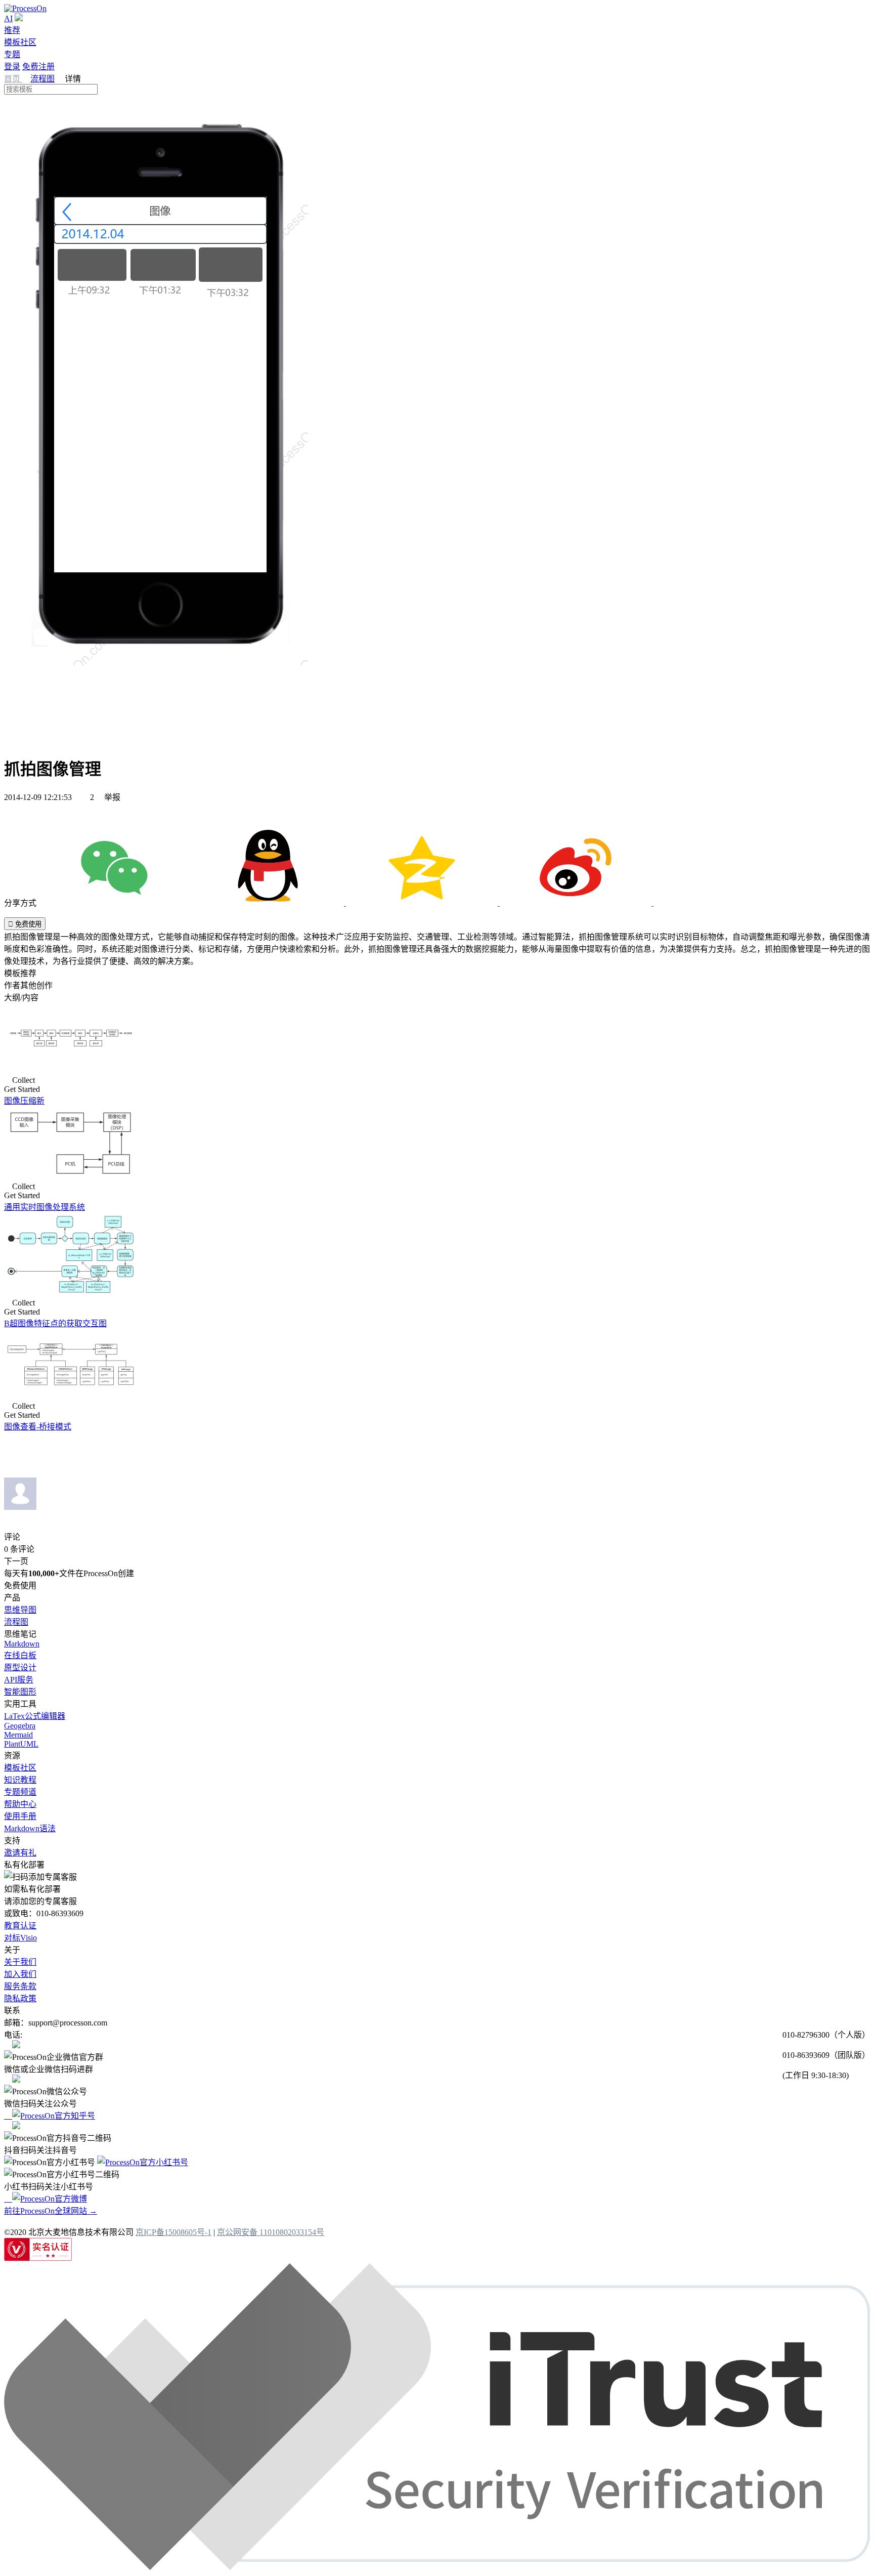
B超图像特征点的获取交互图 (55, 1323)
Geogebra (20, 1726)
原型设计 (20, 1667)
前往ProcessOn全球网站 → (51, 2211)
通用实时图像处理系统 (45, 1207)
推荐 (12, 30)
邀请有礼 (20, 1853)
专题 (12, 54)
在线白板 (20, 1655)
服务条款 (20, 1986)
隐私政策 (20, 1998)
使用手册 (20, 1816)
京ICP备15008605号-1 (173, 2232)
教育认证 (20, 1926)
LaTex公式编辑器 (35, 1716)
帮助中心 (20, 1804)
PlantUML (21, 1744)
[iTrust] (437, 2567)
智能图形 (20, 1692)
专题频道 (20, 1792)
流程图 (42, 79)
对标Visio (20, 1938)
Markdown (22, 1644)
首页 (13, 79)
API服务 (19, 1680)
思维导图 (20, 1610)
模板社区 (20, 42)
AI (8, 18)
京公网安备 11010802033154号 (271, 2232)
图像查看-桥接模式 (38, 1427)
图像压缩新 (24, 1101)
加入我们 (20, 1974)
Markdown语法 (30, 1828)
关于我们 (20, 1962)
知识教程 (20, 1780)
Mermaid (18, 1735)
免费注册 (38, 67)
